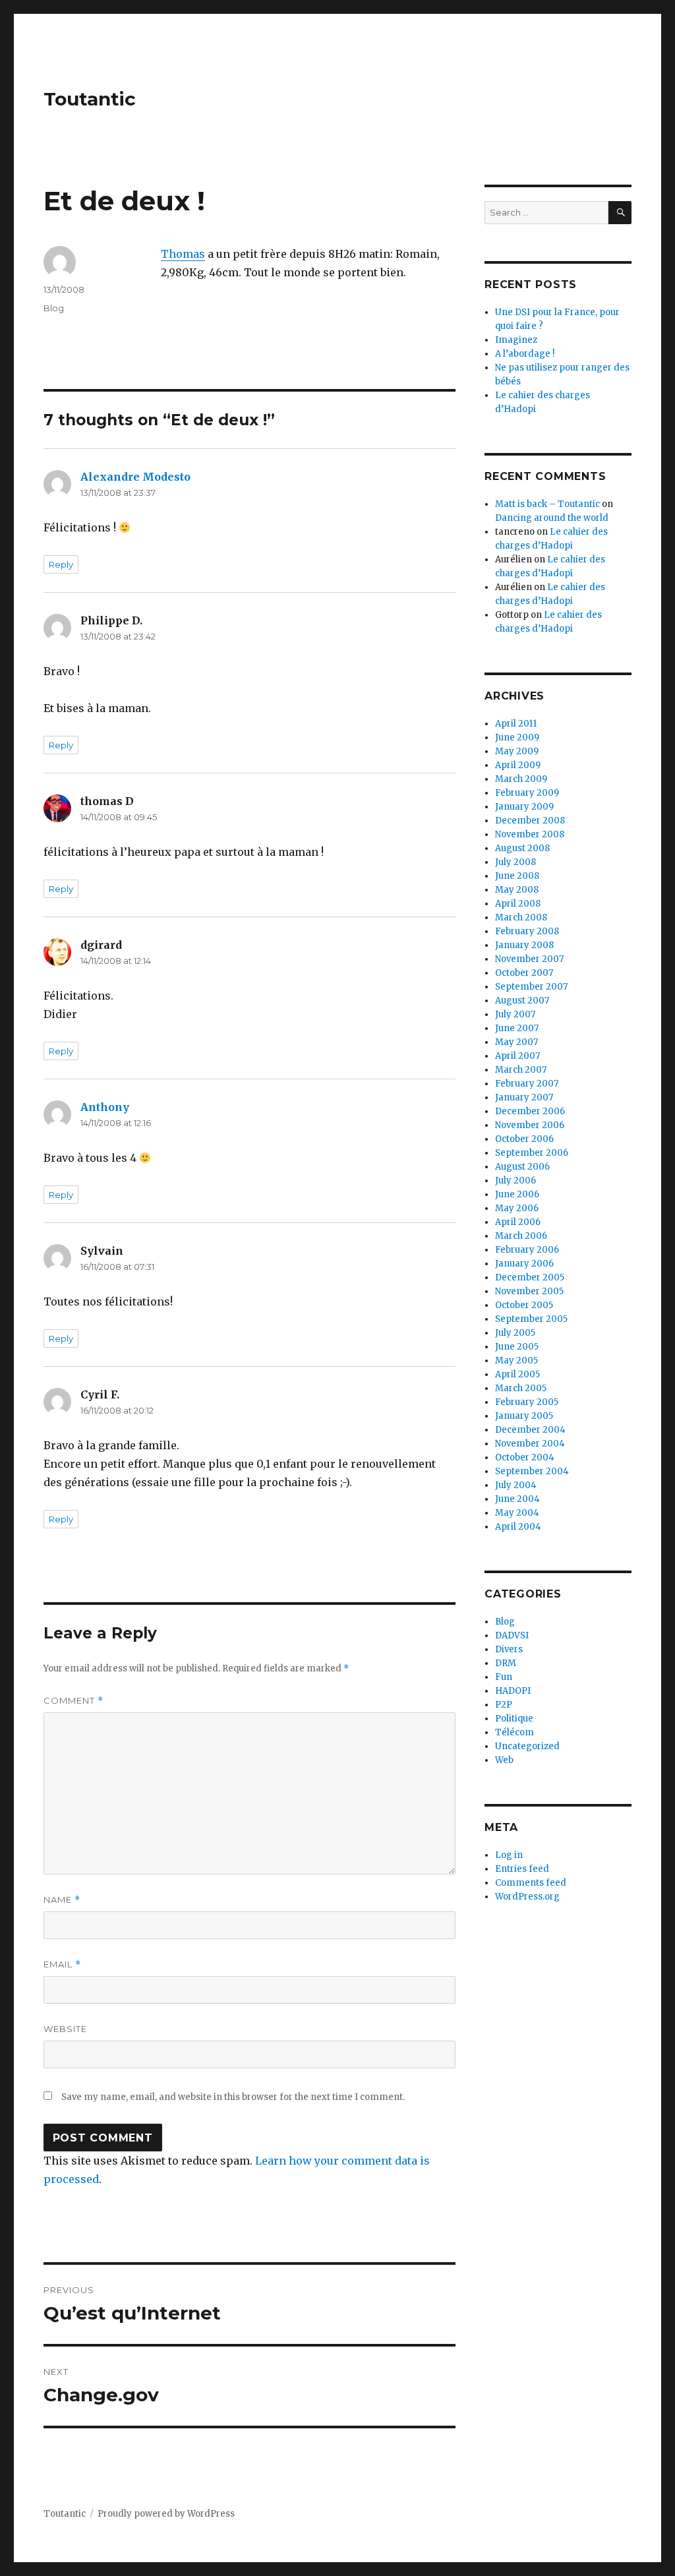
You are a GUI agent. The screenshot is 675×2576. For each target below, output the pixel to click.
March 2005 (521, 1388)
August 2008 (522, 848)
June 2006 (517, 1194)
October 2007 (524, 973)
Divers (509, 1649)
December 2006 (530, 1111)
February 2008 (527, 931)
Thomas (183, 254)
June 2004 (517, 1499)
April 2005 (517, 1374)
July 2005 (515, 1333)
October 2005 (524, 1305)
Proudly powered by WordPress (166, 2514)
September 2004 (532, 1471)
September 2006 (532, 1153)
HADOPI (513, 1691)
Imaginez (516, 340)
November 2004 (530, 1444)
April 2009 (518, 765)
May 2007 (516, 1042)
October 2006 (524, 1139)
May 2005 (516, 1361)
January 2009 (524, 807)
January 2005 (524, 1416)
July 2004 (516, 1485)
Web (504, 1760)
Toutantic (90, 99)
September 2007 (531, 987)
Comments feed (531, 1883)
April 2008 (518, 904)
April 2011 (516, 724)
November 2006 (530, 1125)
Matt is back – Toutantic (547, 504)
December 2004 (530, 1430)
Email (62, 1964)
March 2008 (521, 917)
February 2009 (527, 793)
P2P (504, 1705)
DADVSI (512, 1635)
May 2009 (517, 751)
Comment (73, 1701)
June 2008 (517, 876)
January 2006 (524, 1264)
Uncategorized (527, 1746)
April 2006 (518, 1222)
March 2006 (521, 1236)
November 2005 (529, 1291)
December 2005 (530, 1277)
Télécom (514, 1732)
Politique (514, 1719)
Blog (54, 308)
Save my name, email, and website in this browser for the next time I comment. (233, 2097)
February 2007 (527, 1084)
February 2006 (527, 1250)
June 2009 (517, 737)
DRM (506, 1663)
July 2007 (515, 1014)
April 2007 (517, 1056)
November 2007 (529, 959)
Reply (61, 564)
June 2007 (517, 1028)
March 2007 (521, 1070)
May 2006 (517, 1208)
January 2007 (524, 1097)
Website (65, 2029)
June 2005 (517, 1347)
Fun (504, 1677)
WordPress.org (527, 1897)
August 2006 (522, 1167)
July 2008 (515, 862)
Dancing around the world (552, 518)
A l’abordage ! (525, 354)
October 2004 (525, 1457)
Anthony (105, 1107)
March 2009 (521, 779)
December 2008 (530, 821)
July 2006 (515, 1181)
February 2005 (527, 1402)
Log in (509, 1855)
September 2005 (531, 1319)
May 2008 (517, 890)
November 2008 (530, 834)
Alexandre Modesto (135, 477)
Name (62, 1900)
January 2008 (524, 945)
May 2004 (517, 1513)
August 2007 (522, 1001)
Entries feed (522, 1869)
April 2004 (518, 1527)
